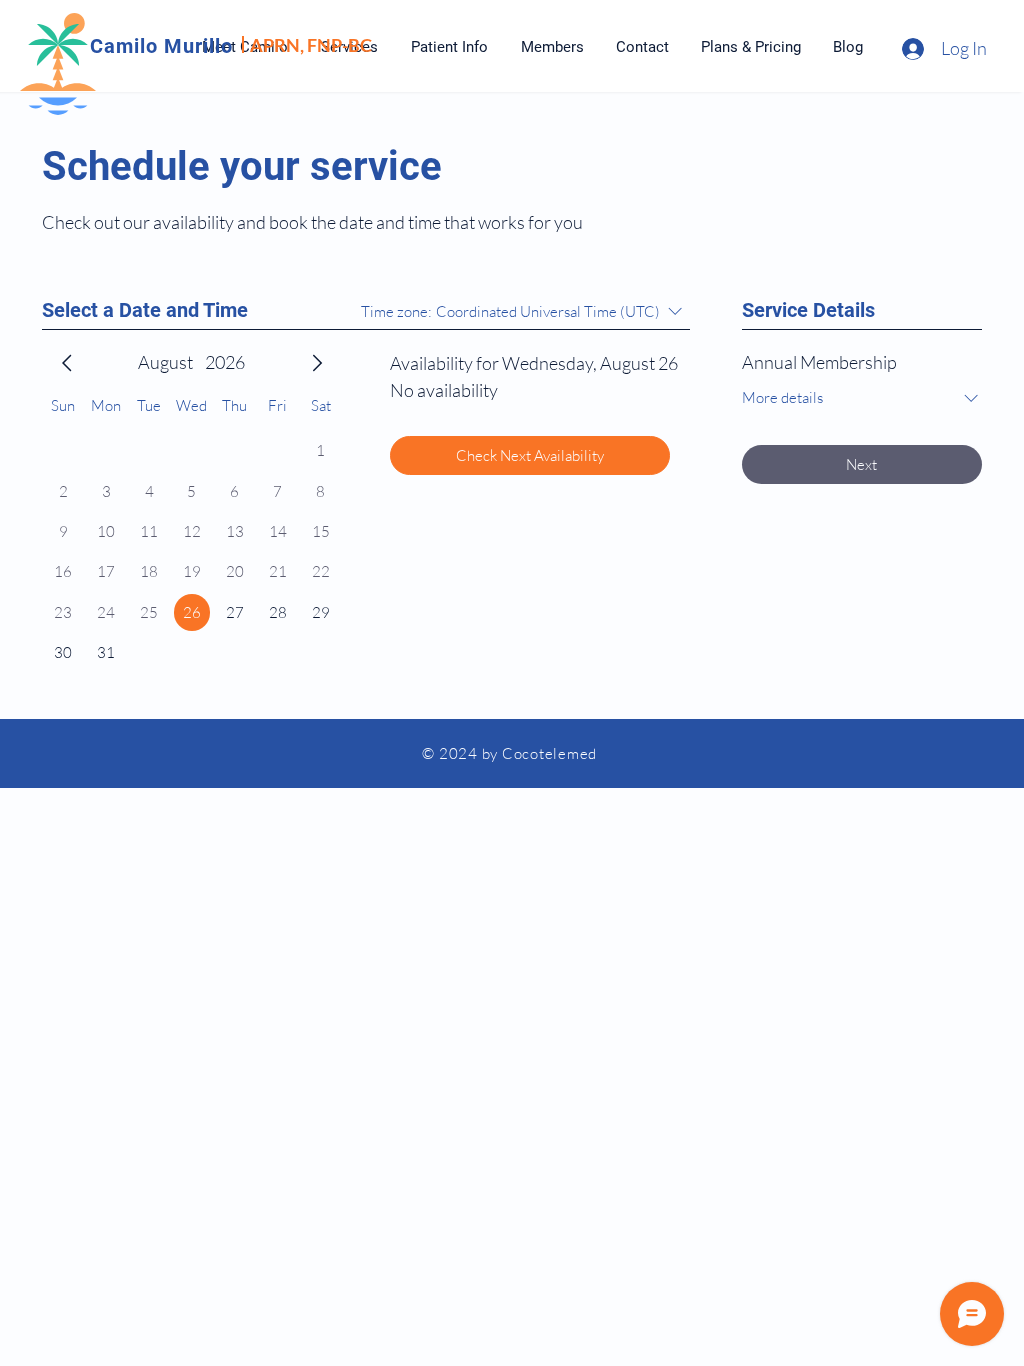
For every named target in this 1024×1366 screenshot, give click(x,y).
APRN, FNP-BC (311, 45)
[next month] (317, 363)
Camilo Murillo (161, 46)
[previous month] (67, 363)
